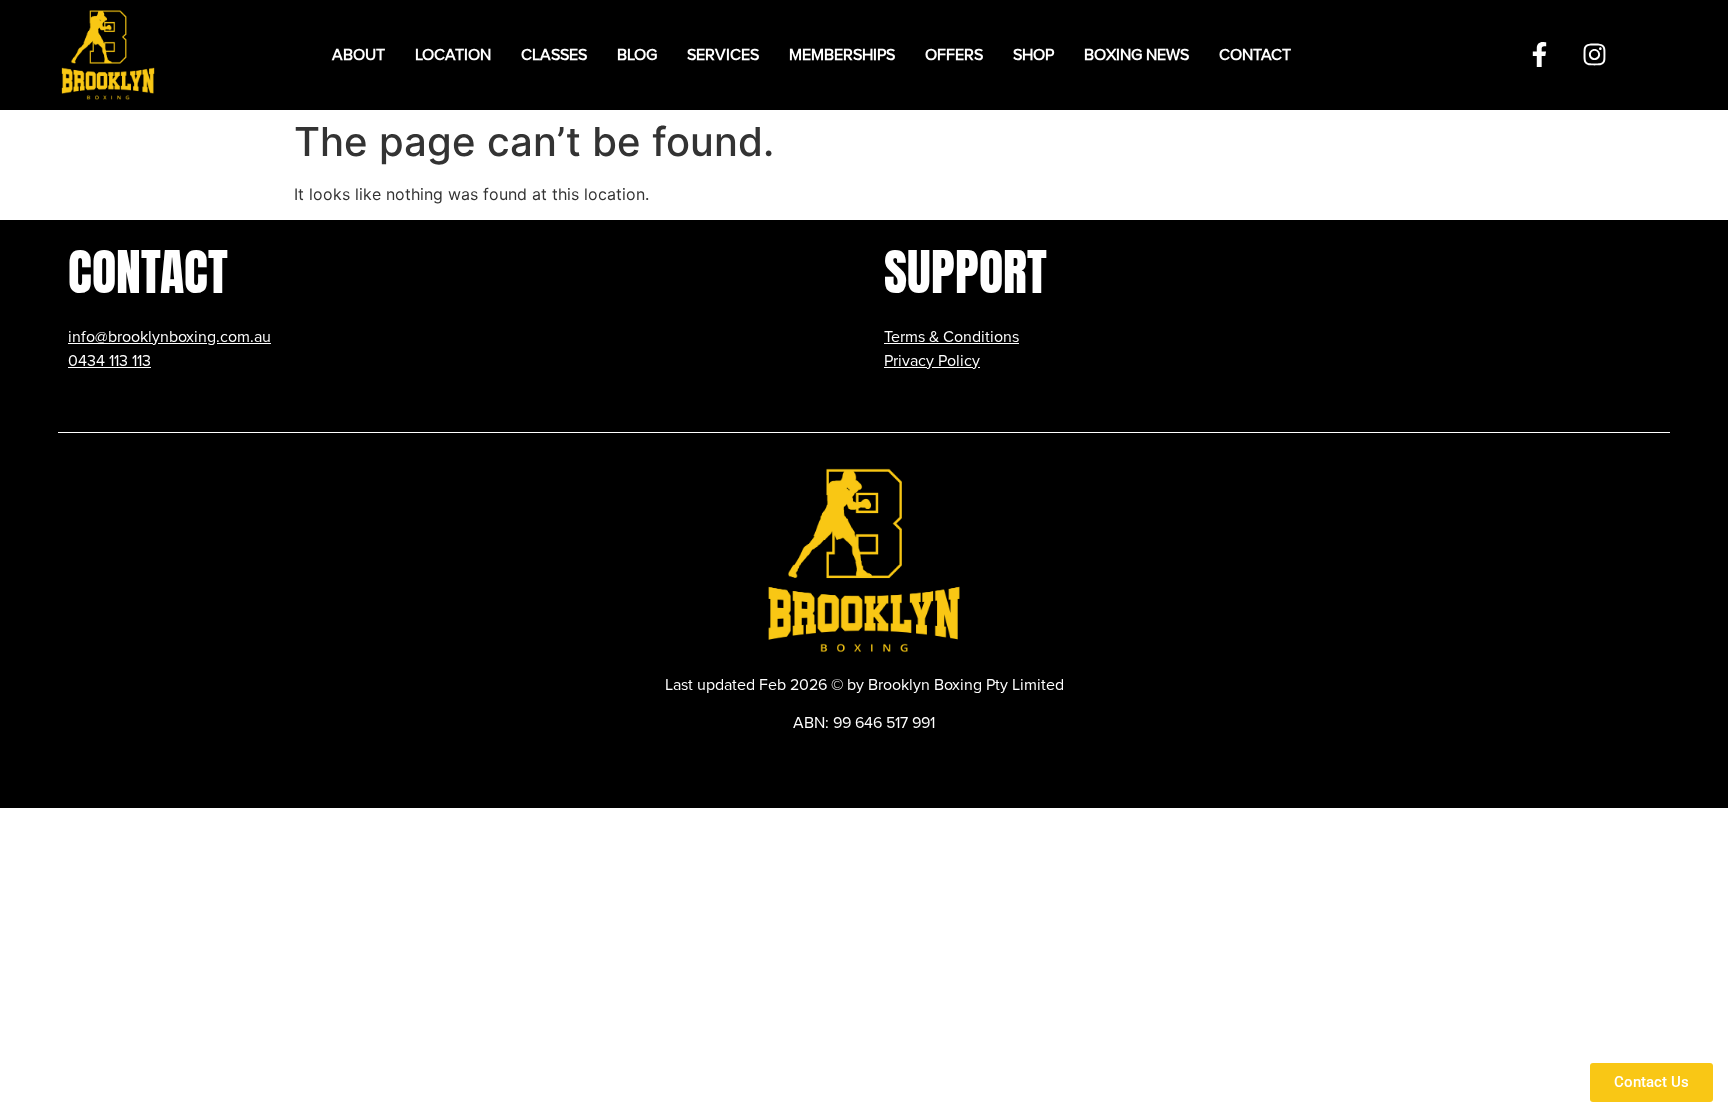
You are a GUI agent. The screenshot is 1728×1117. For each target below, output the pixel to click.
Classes (554, 55)
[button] (453, 55)
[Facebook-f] (1539, 55)
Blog (637, 55)
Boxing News (1136, 55)
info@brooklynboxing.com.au (169, 337)
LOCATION (453, 55)
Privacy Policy (932, 361)
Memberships (842, 55)
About (358, 55)
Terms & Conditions (951, 337)
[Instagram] (1594, 55)
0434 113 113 (109, 361)
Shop (1033, 55)
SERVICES (723, 55)
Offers (954, 55)
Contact (1255, 55)
